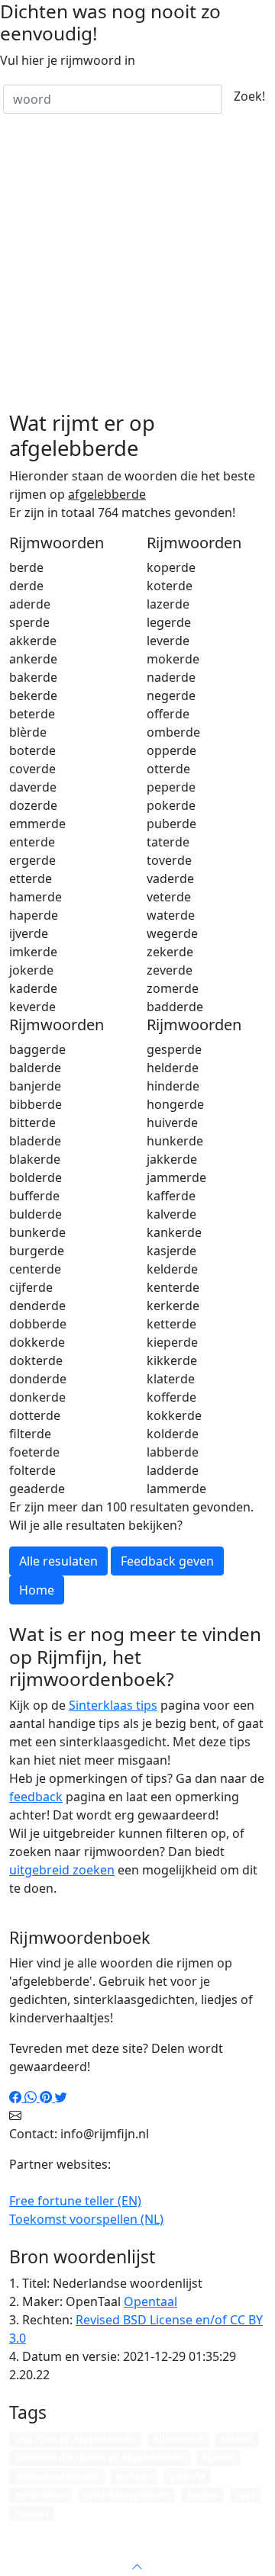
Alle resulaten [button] (58, 1561)
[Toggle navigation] (244, 2533)
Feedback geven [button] (167, 1561)
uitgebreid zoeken (62, 1870)
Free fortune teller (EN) (75, 2201)
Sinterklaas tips (113, 1705)
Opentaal (150, 2301)
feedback (36, 1797)
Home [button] (37, 1590)
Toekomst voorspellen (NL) (86, 2219)
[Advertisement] (137, 266)
